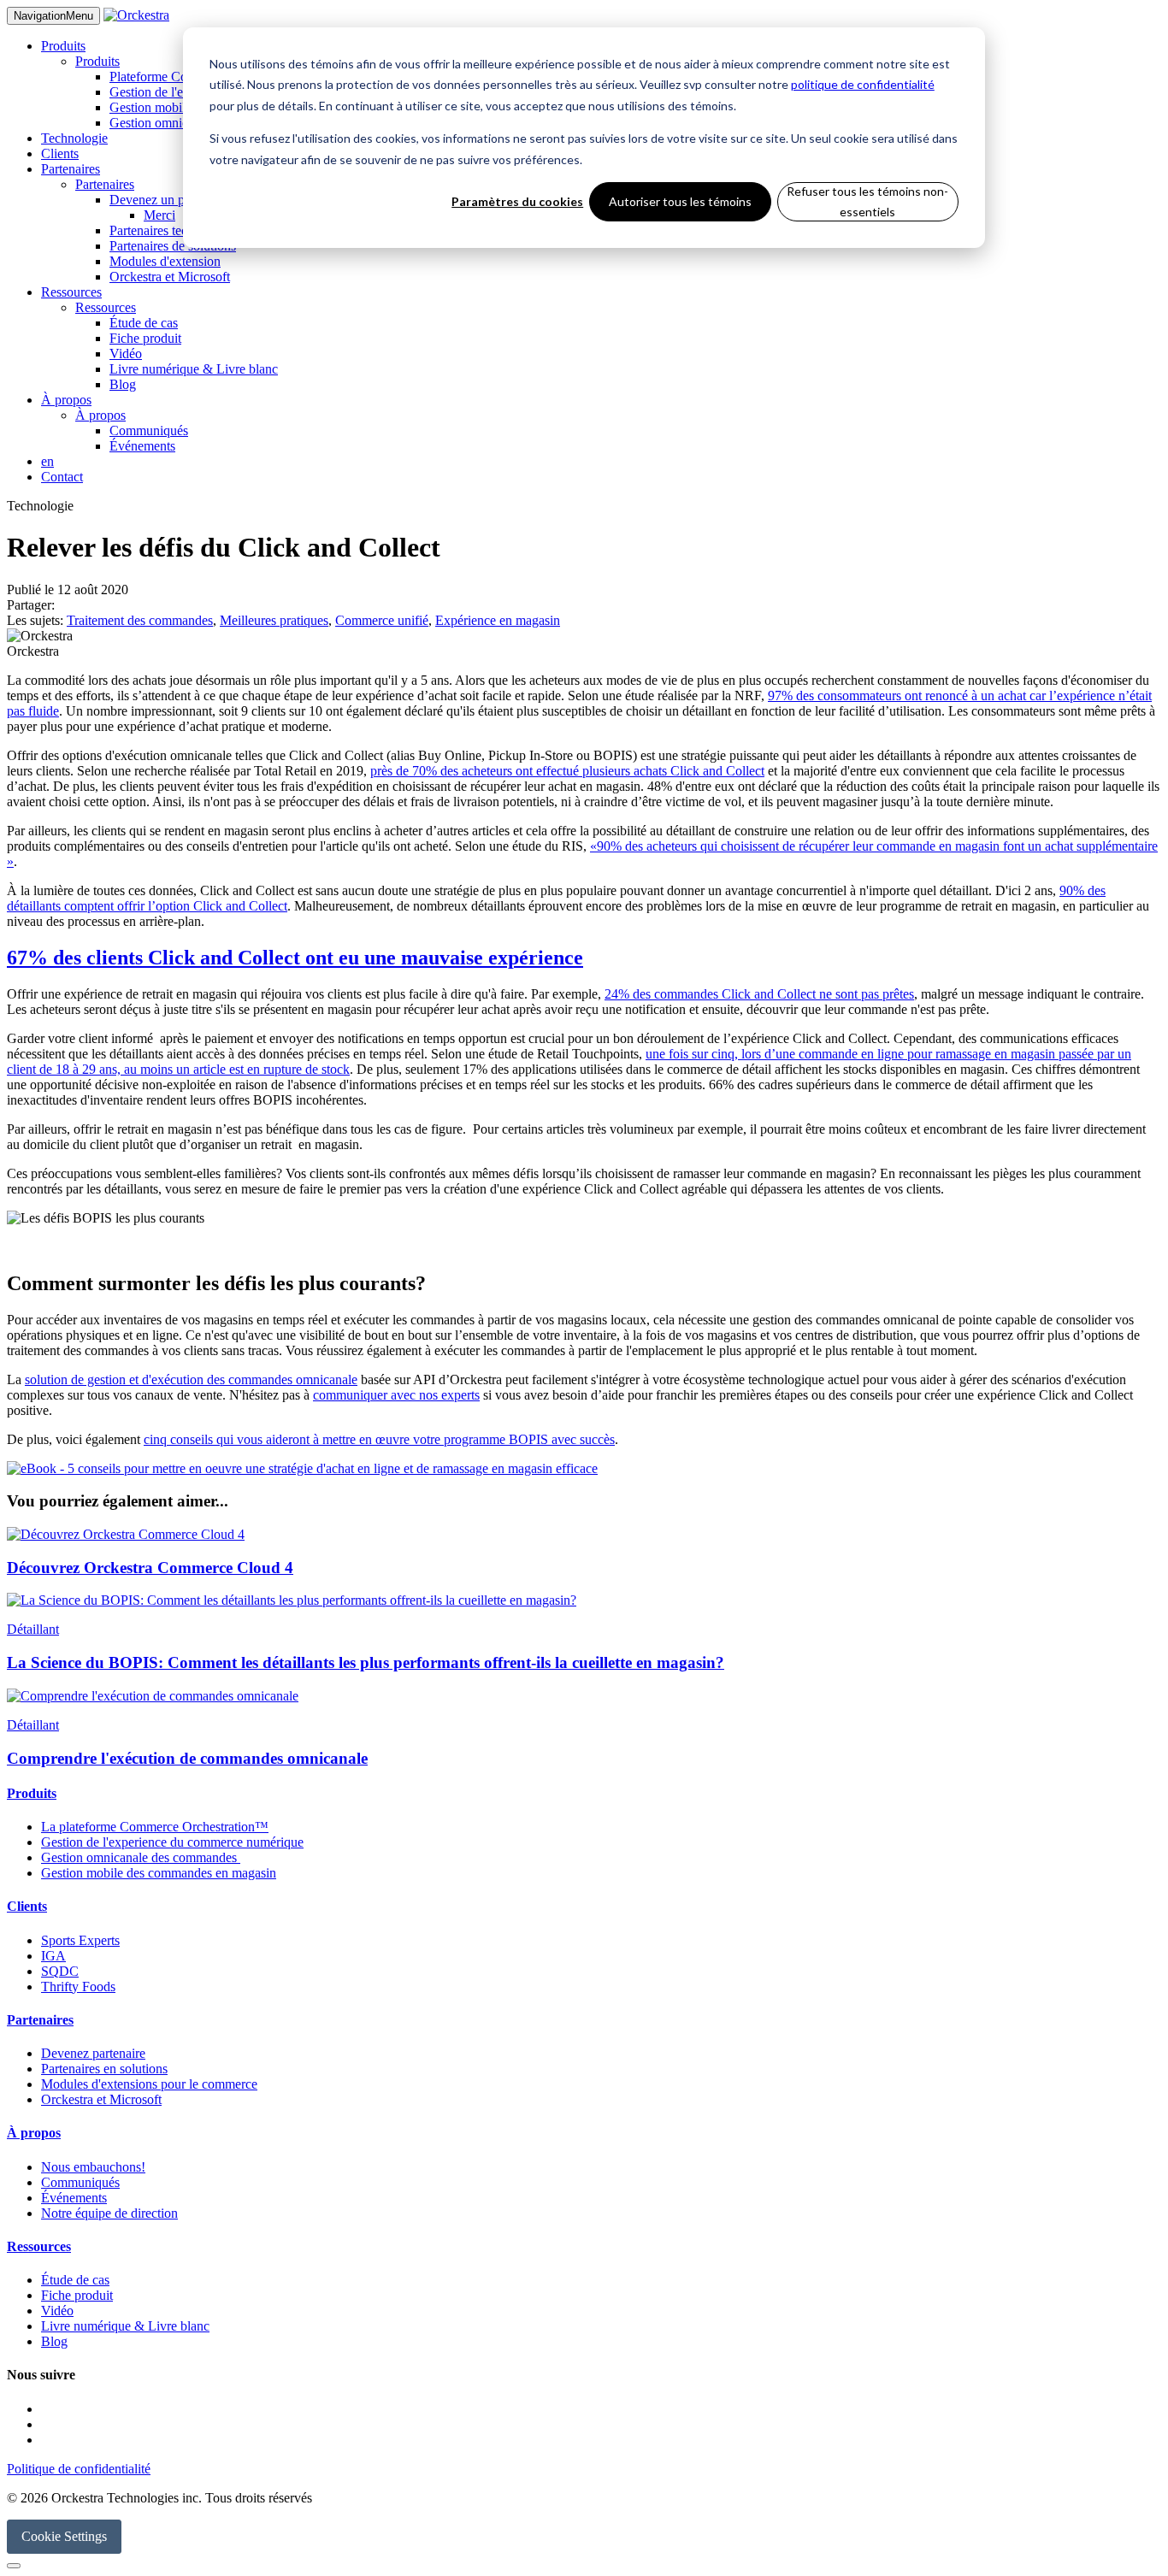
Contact (62, 477)
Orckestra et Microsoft (170, 277)
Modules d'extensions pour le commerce (149, 2084)
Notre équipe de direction (109, 2213)
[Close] (14, 2566)
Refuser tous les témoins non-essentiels (867, 202)
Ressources (71, 292)
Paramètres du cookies (517, 201)
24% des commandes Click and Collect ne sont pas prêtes (759, 994)
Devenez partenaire (93, 2053)
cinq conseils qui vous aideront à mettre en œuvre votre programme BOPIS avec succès (379, 1439)
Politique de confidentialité (79, 2469)
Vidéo (126, 354)
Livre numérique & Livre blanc (194, 369)
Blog (123, 384)
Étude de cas (144, 323)
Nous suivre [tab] (41, 2375)
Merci (159, 215)
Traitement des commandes (140, 620)
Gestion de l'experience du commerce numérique (172, 1842)
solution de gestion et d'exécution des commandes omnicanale (191, 1379)
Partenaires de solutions (173, 246)
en (47, 461)
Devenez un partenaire (170, 200)
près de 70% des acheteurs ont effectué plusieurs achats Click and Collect (567, 771)
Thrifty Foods (78, 1987)
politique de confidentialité (863, 84)
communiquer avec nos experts (396, 1395)
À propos (66, 400)
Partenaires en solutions (104, 2069)
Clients (60, 153)
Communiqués (149, 430)
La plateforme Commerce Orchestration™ (155, 1827)
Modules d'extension (165, 261)
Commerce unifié (382, 620)
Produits (63, 46)
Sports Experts (80, 1940)
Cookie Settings (64, 2536)
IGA (53, 1956)
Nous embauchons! (93, 2167)
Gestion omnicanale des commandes (141, 1857)
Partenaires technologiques (181, 230)
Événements (142, 446)
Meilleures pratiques (274, 620)
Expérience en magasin (498, 620)
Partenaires (71, 169)
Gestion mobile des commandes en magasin (159, 1873)
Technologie (74, 138)
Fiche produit (145, 338)
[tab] (584, 1794)
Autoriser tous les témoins (680, 201)
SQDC (60, 1971)
